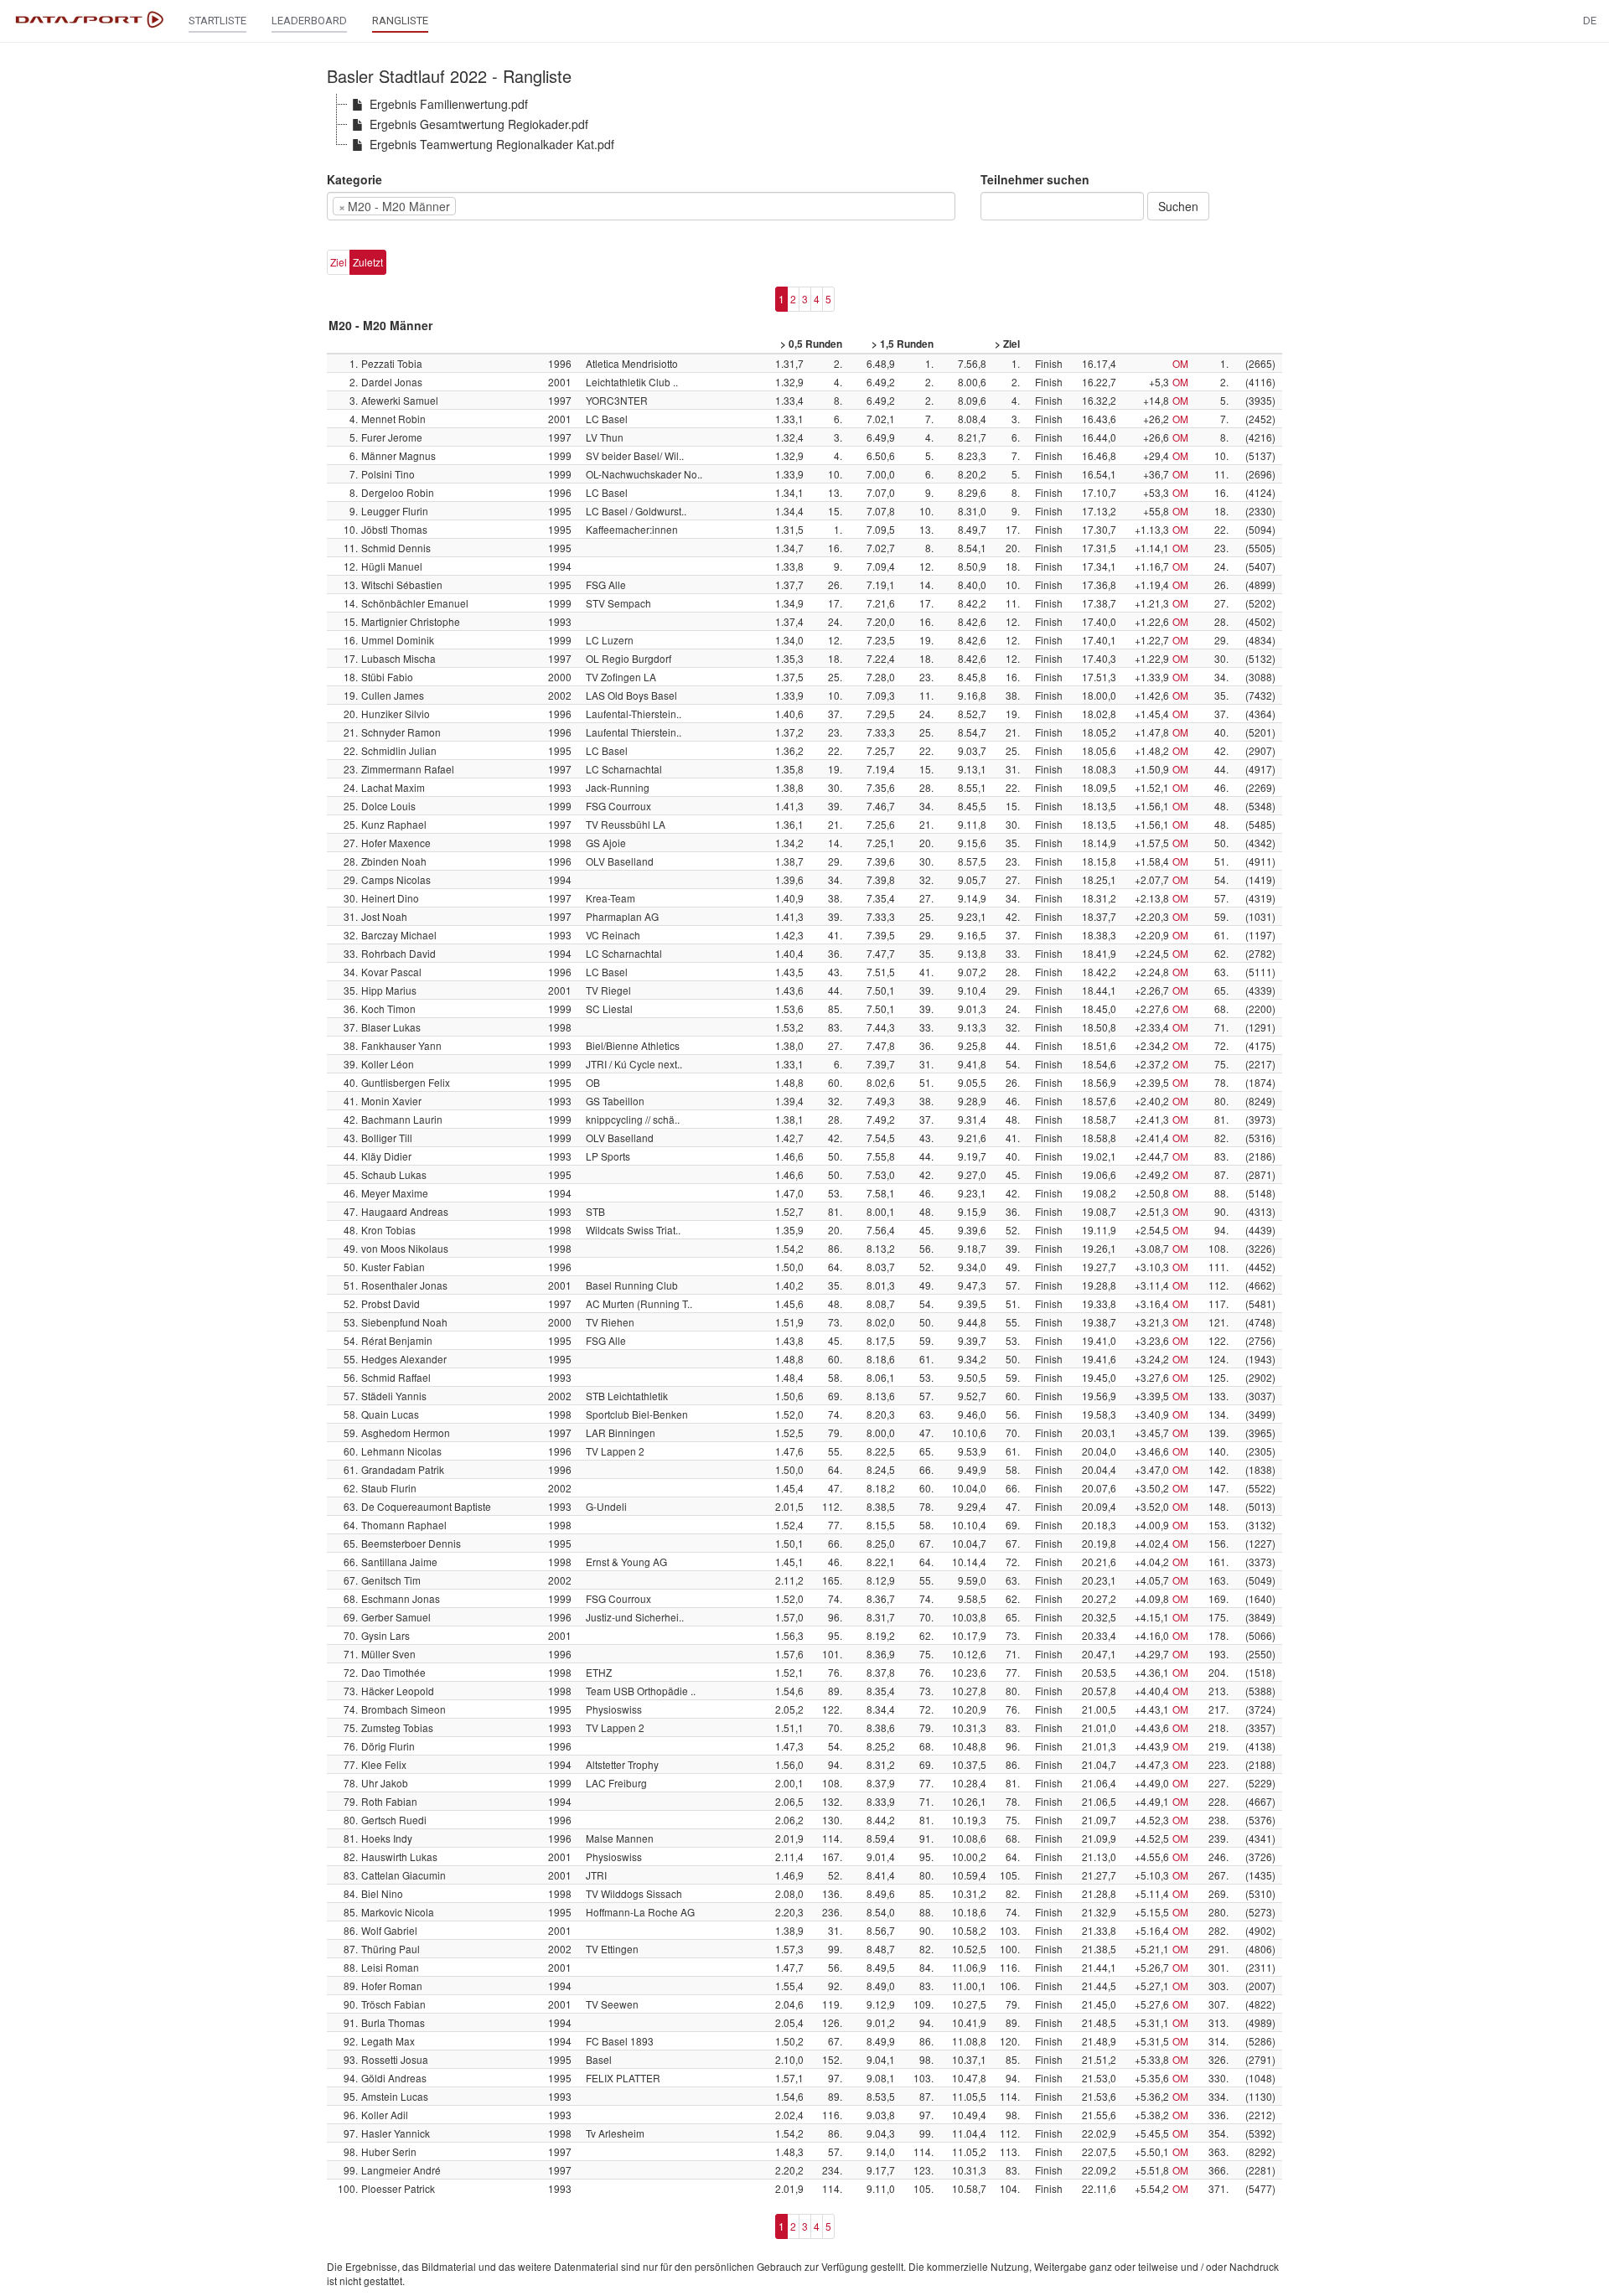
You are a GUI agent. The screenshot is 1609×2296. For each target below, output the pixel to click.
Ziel (339, 262)
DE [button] (1590, 21)
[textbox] (485, 206)
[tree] (804, 124)
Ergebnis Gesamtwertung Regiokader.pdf (479, 124)
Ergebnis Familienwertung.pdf (449, 104)
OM (1180, 363)
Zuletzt (368, 262)
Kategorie (354, 179)
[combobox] (641, 206)
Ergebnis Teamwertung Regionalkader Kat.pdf (492, 144)
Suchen (1178, 206)
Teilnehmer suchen (1035, 179)
